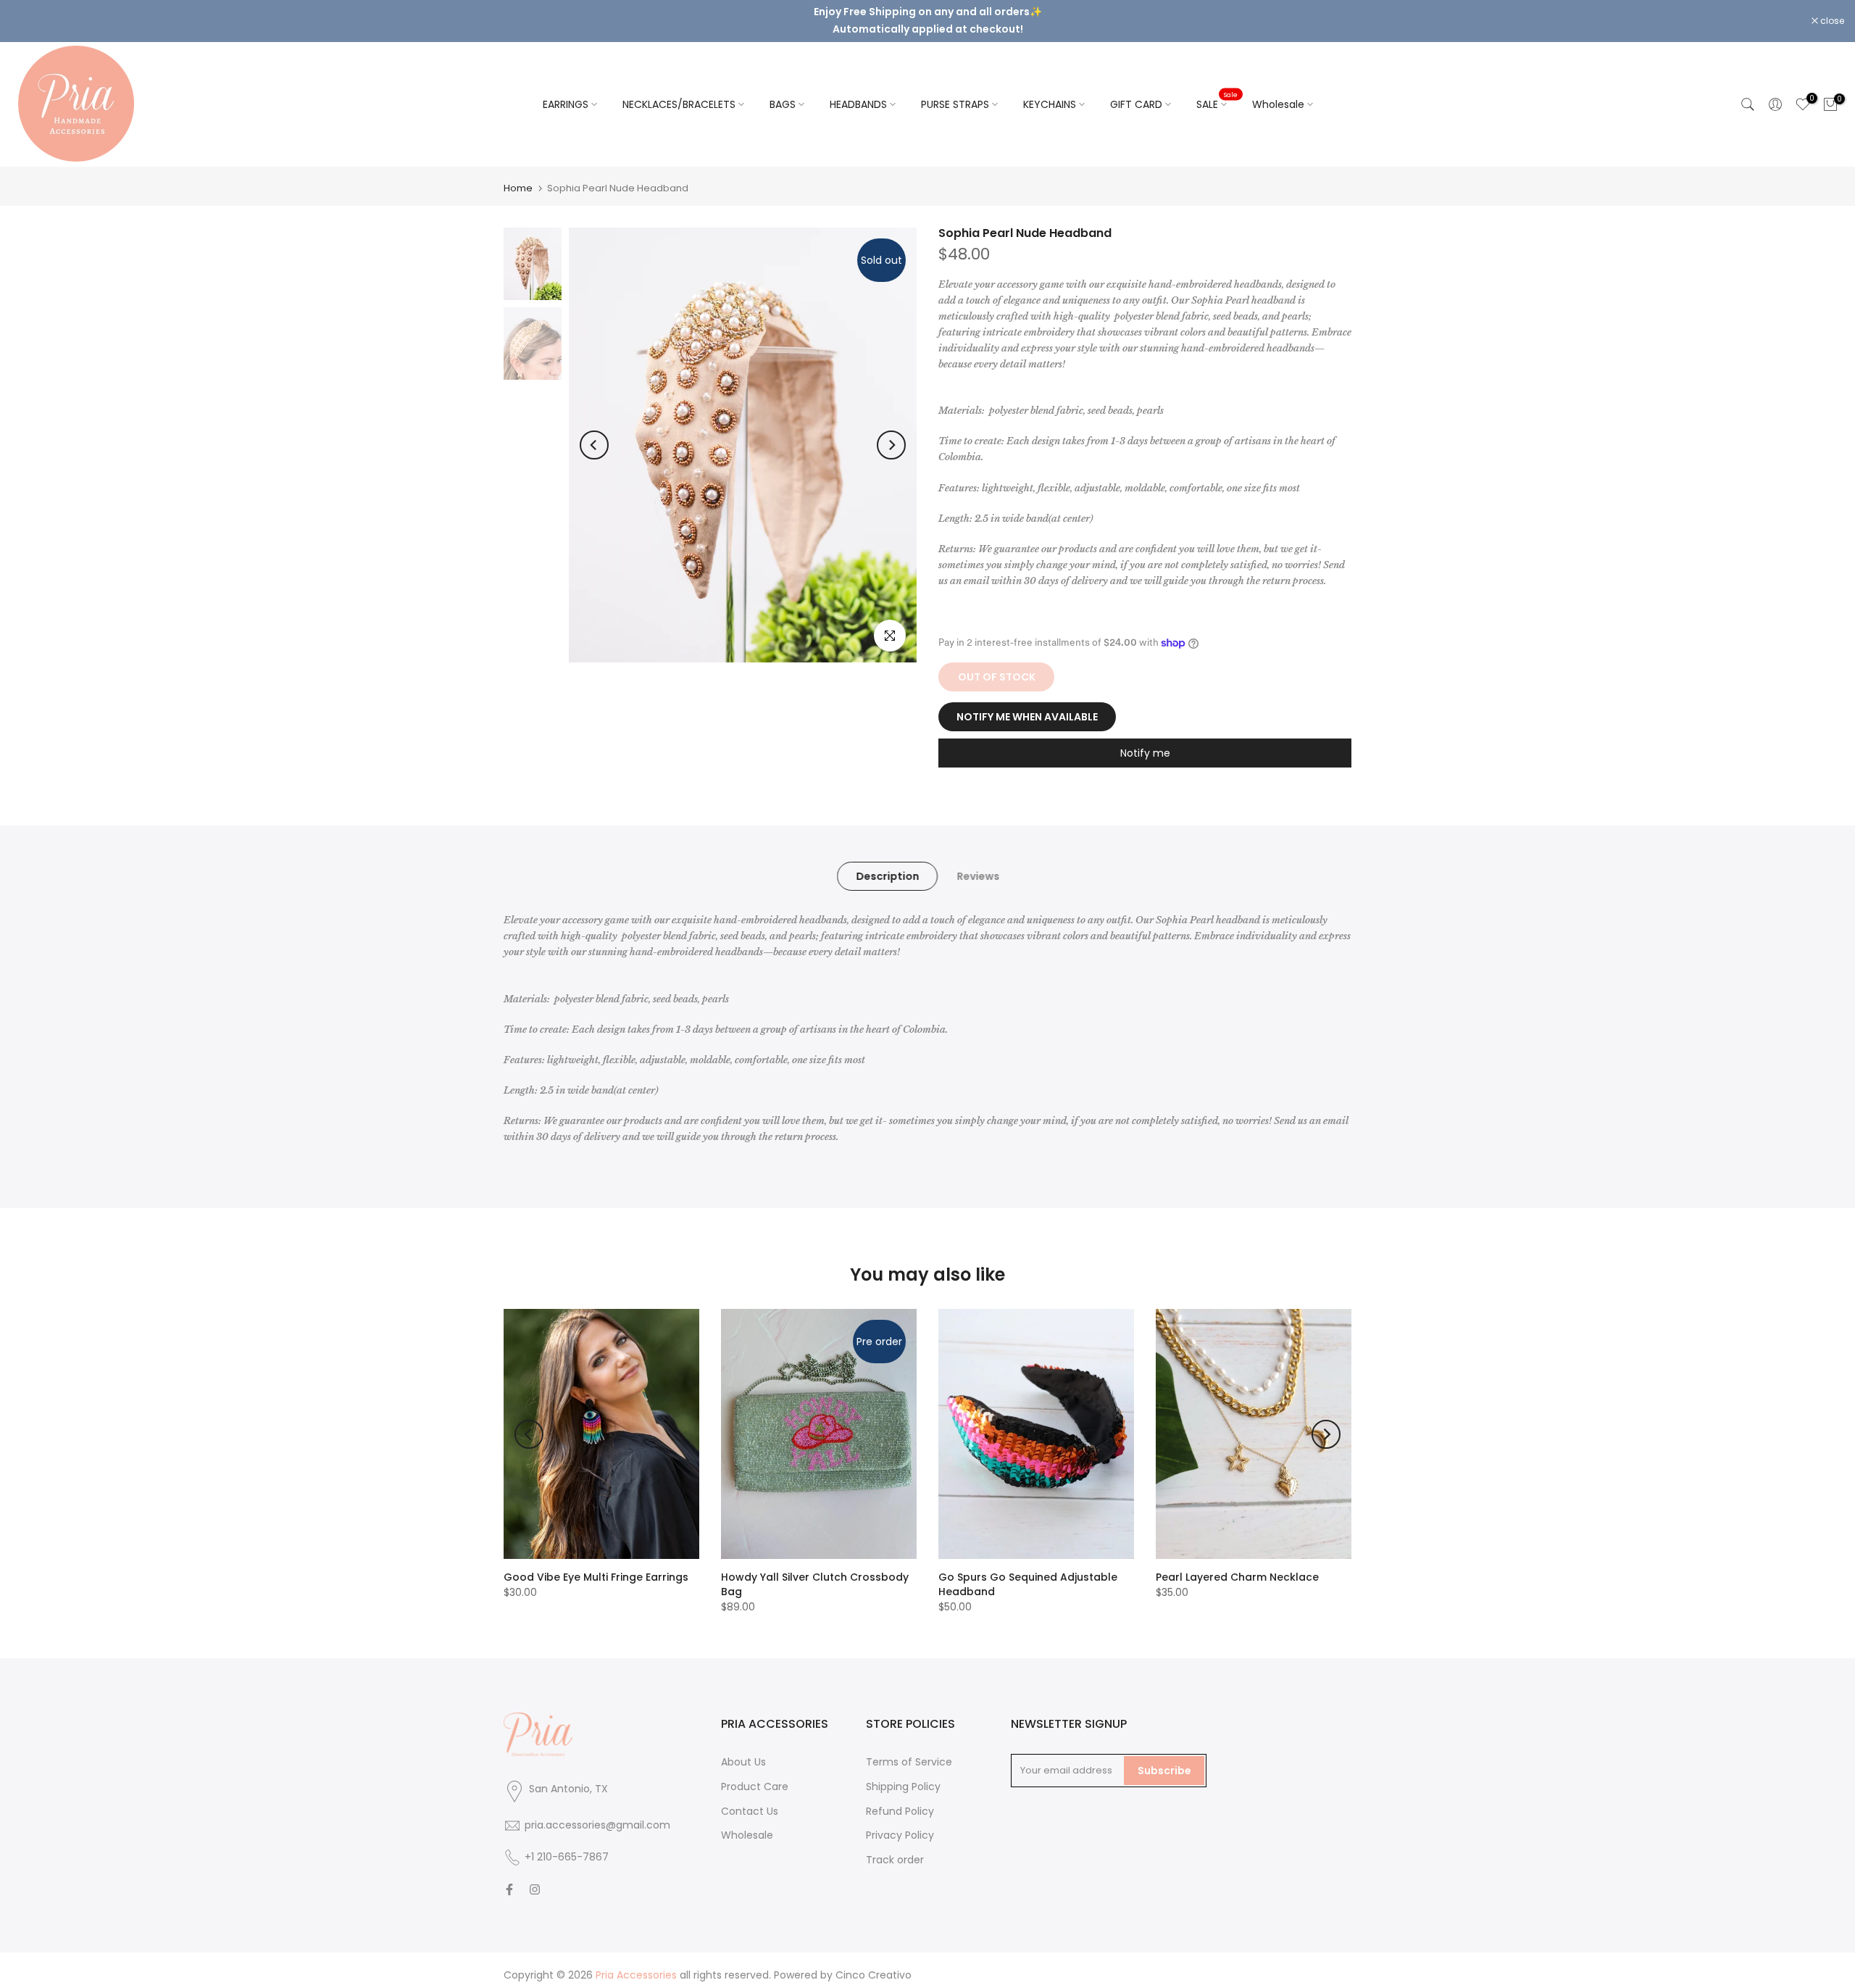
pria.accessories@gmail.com (597, 1813)
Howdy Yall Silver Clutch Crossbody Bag (815, 1573)
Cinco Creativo (874, 1963)
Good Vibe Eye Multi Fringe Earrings (596, 1565)
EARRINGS (566, 92)
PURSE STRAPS (955, 92)
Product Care (755, 1774)
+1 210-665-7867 (567, 1844)
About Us (743, 1750)
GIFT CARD (1136, 92)
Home (518, 176)
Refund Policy (900, 1799)
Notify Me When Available (1027, 705)
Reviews (978, 864)
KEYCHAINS (1050, 92)
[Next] (891, 433)
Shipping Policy (903, 1774)
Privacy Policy (900, 1823)
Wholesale (1278, 92)
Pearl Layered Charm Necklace (1237, 1565)
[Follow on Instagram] (535, 1877)
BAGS (783, 92)
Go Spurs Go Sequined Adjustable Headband (1028, 1573)
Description (887, 864)
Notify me (1145, 741)
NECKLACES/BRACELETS (679, 92)
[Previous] (594, 433)
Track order (895, 1848)
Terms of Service (909, 1750)
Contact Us (750, 1799)
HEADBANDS (858, 92)
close (30, 15)
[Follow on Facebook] (509, 1877)
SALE (1217, 91)
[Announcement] (927, 14)
